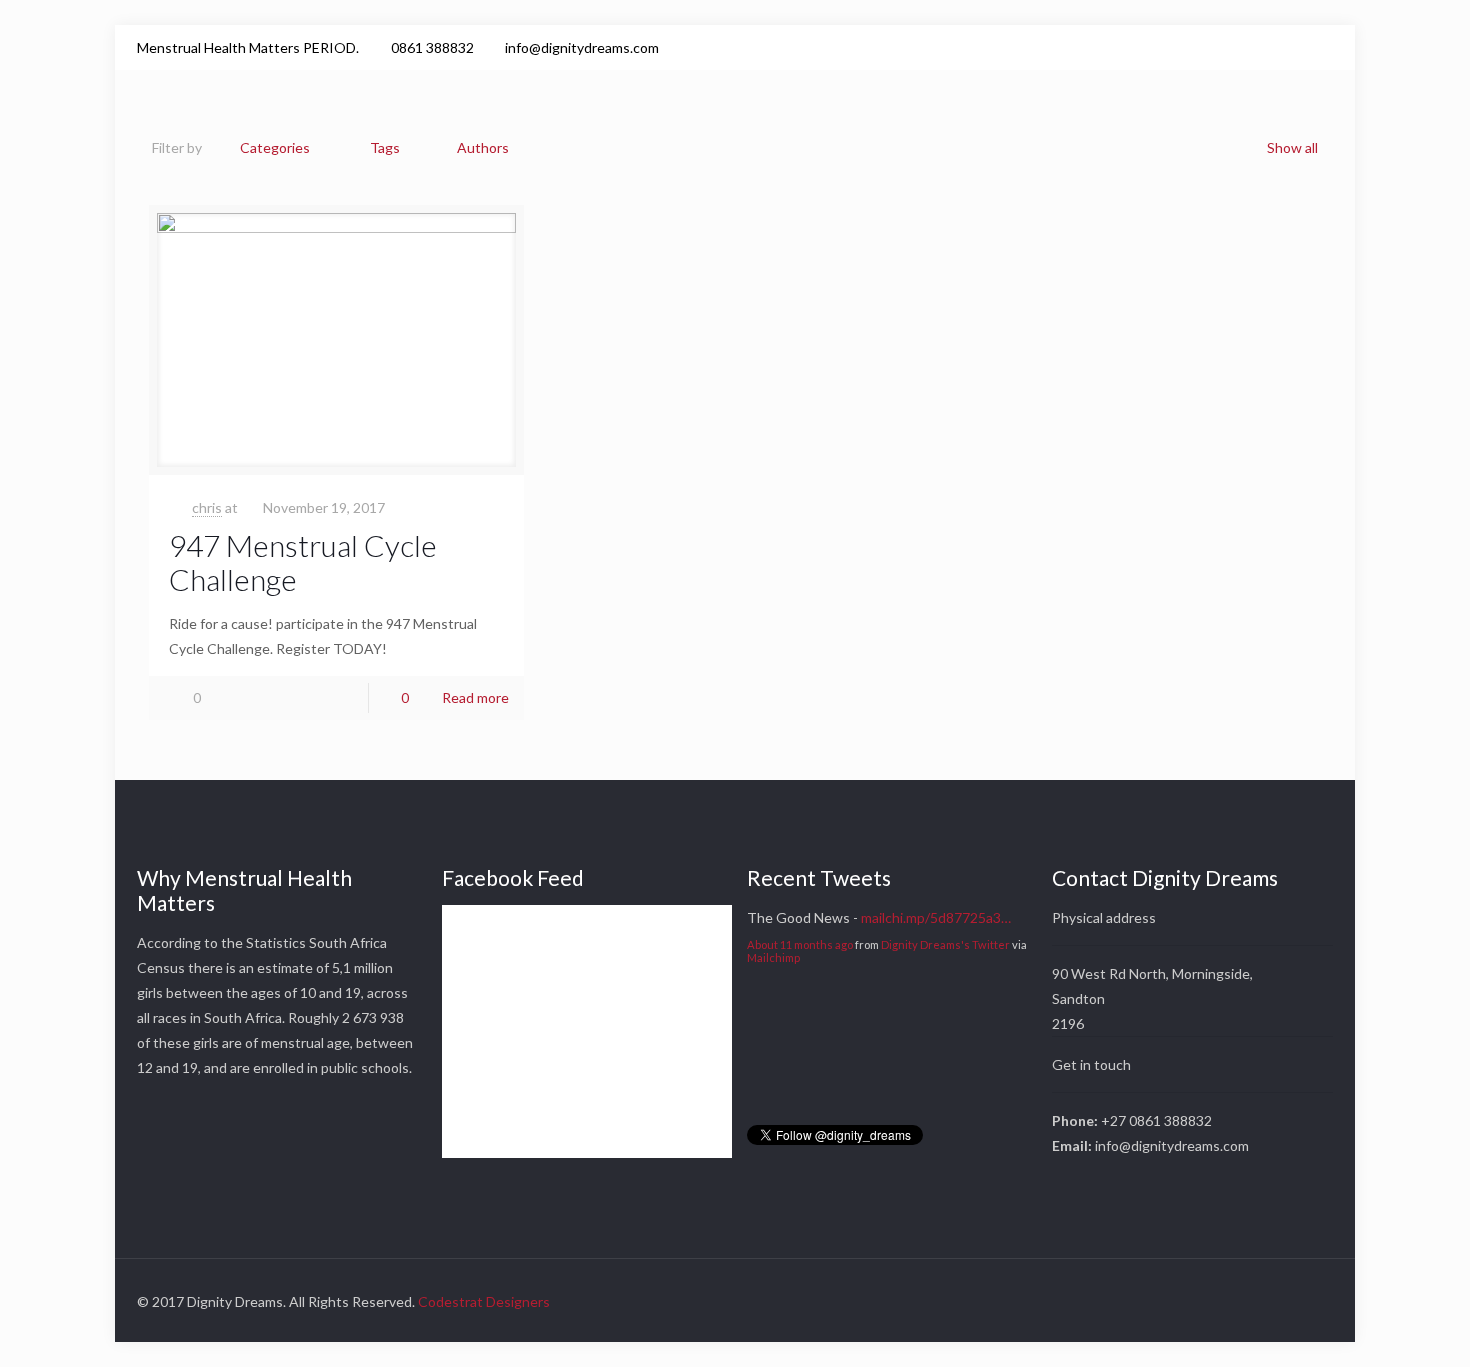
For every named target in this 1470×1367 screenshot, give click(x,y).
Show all (1292, 147)
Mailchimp (773, 957)
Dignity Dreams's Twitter (945, 944)
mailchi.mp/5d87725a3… (936, 917)
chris (207, 507)
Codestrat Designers (484, 1301)
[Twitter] (1268, 47)
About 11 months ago (800, 944)
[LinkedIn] (1322, 47)
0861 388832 (432, 47)
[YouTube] (1295, 47)
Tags (385, 147)
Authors (483, 147)
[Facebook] (1241, 47)
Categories (275, 147)
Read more (475, 697)
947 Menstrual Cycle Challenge (303, 562)
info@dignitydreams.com (582, 47)
